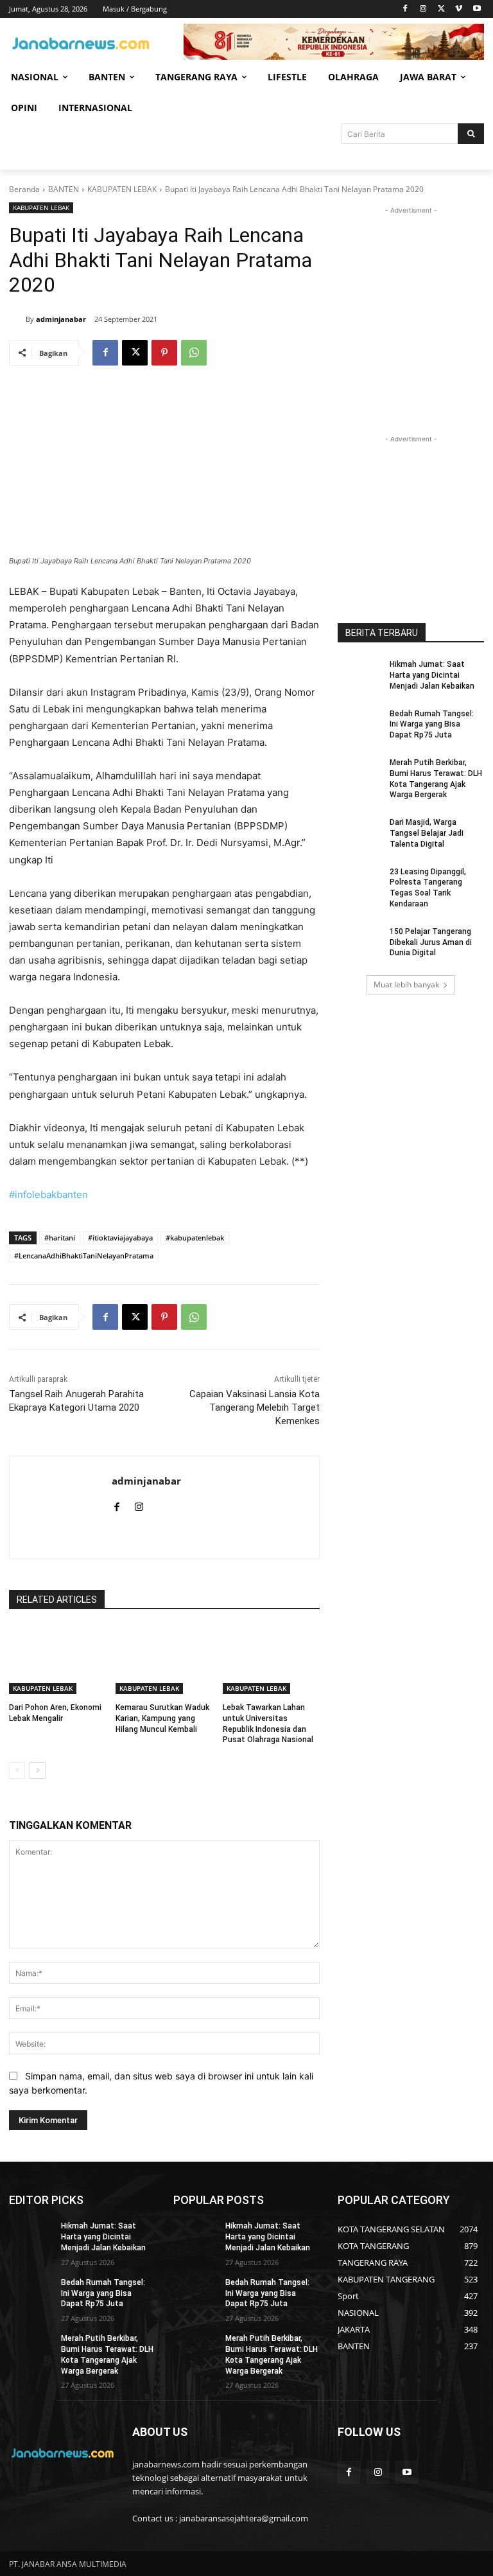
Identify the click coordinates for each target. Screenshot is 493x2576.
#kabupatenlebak (195, 1238)
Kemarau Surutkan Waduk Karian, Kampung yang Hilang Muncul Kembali (162, 1718)
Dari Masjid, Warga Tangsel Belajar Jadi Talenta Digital (427, 833)
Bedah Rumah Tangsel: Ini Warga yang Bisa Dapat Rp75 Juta (432, 725)
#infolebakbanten (48, 1195)
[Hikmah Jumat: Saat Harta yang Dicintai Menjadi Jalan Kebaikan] (359, 675)
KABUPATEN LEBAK (122, 189)
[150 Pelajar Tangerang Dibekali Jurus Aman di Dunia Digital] (359, 942)
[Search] (471, 134)
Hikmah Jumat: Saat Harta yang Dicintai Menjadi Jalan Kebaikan (432, 675)
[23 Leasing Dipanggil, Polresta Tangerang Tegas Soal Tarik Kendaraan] (359, 882)
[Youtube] (477, 9)
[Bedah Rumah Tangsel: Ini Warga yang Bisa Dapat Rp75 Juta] (359, 724)
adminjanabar (61, 319)
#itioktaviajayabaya (120, 1238)
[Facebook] (405, 9)
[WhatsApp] (194, 353)
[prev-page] (17, 1770)
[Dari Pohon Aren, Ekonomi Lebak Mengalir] (57, 1660)
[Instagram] (423, 9)
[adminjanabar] (17, 319)
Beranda (24, 189)
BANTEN (64, 189)
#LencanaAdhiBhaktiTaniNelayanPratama (84, 1256)
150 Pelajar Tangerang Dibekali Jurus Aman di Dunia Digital (431, 942)
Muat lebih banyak (406, 984)
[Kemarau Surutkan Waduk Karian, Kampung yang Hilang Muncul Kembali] (164, 1660)
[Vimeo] (459, 9)
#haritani (60, 1238)
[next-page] (38, 1770)
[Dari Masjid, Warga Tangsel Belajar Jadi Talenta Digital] (359, 833)
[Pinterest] (164, 353)
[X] (441, 9)
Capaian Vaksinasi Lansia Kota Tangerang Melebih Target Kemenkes (255, 1407)
